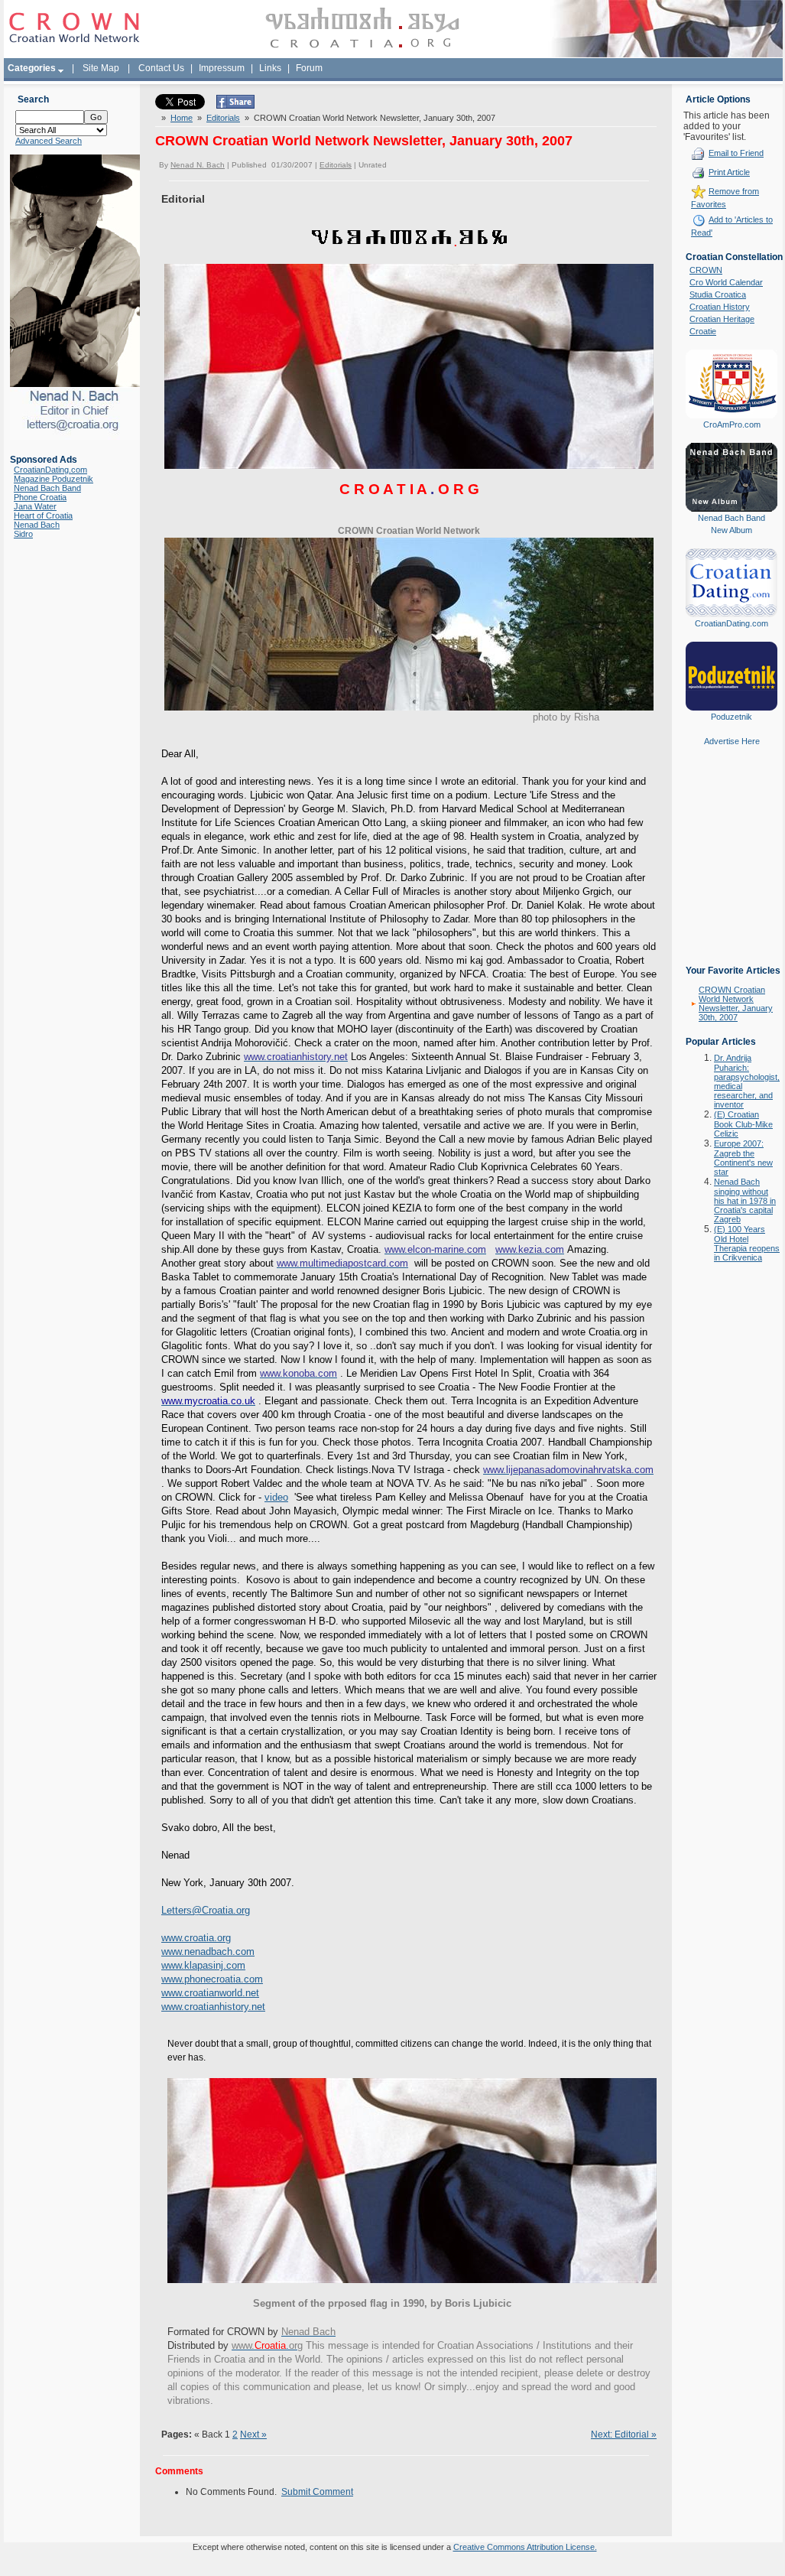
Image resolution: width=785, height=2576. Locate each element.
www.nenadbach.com (208, 1952)
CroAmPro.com (732, 424)
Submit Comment (317, 2492)
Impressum (222, 68)
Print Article (729, 172)
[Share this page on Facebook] (235, 106)
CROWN (706, 270)
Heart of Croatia (43, 516)
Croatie (703, 331)
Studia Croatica (718, 294)
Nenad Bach (37, 525)
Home (182, 118)
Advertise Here (732, 741)
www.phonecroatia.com (212, 1979)
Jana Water (35, 506)
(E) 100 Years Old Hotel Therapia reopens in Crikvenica (747, 1243)
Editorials (223, 118)
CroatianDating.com (50, 470)
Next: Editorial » (624, 2435)
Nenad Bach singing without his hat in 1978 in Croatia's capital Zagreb (745, 1200)
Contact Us (161, 68)
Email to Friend (736, 153)
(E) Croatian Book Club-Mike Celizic (743, 1124)
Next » (253, 2435)
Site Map (101, 68)
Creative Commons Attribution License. (525, 2547)
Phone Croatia (40, 497)
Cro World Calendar (726, 282)
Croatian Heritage (722, 319)
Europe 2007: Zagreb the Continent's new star (743, 1158)
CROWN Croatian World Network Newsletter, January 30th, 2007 (736, 1003)
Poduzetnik (731, 717)
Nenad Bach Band (47, 488)
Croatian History (720, 307)
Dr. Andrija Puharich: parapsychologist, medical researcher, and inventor (747, 1081)
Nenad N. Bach (198, 165)
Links (270, 68)
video (276, 1497)
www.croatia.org (196, 1938)
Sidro (23, 534)
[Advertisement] (731, 867)
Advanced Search (49, 141)
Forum (309, 68)
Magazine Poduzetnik (54, 479)
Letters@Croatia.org (206, 1910)
